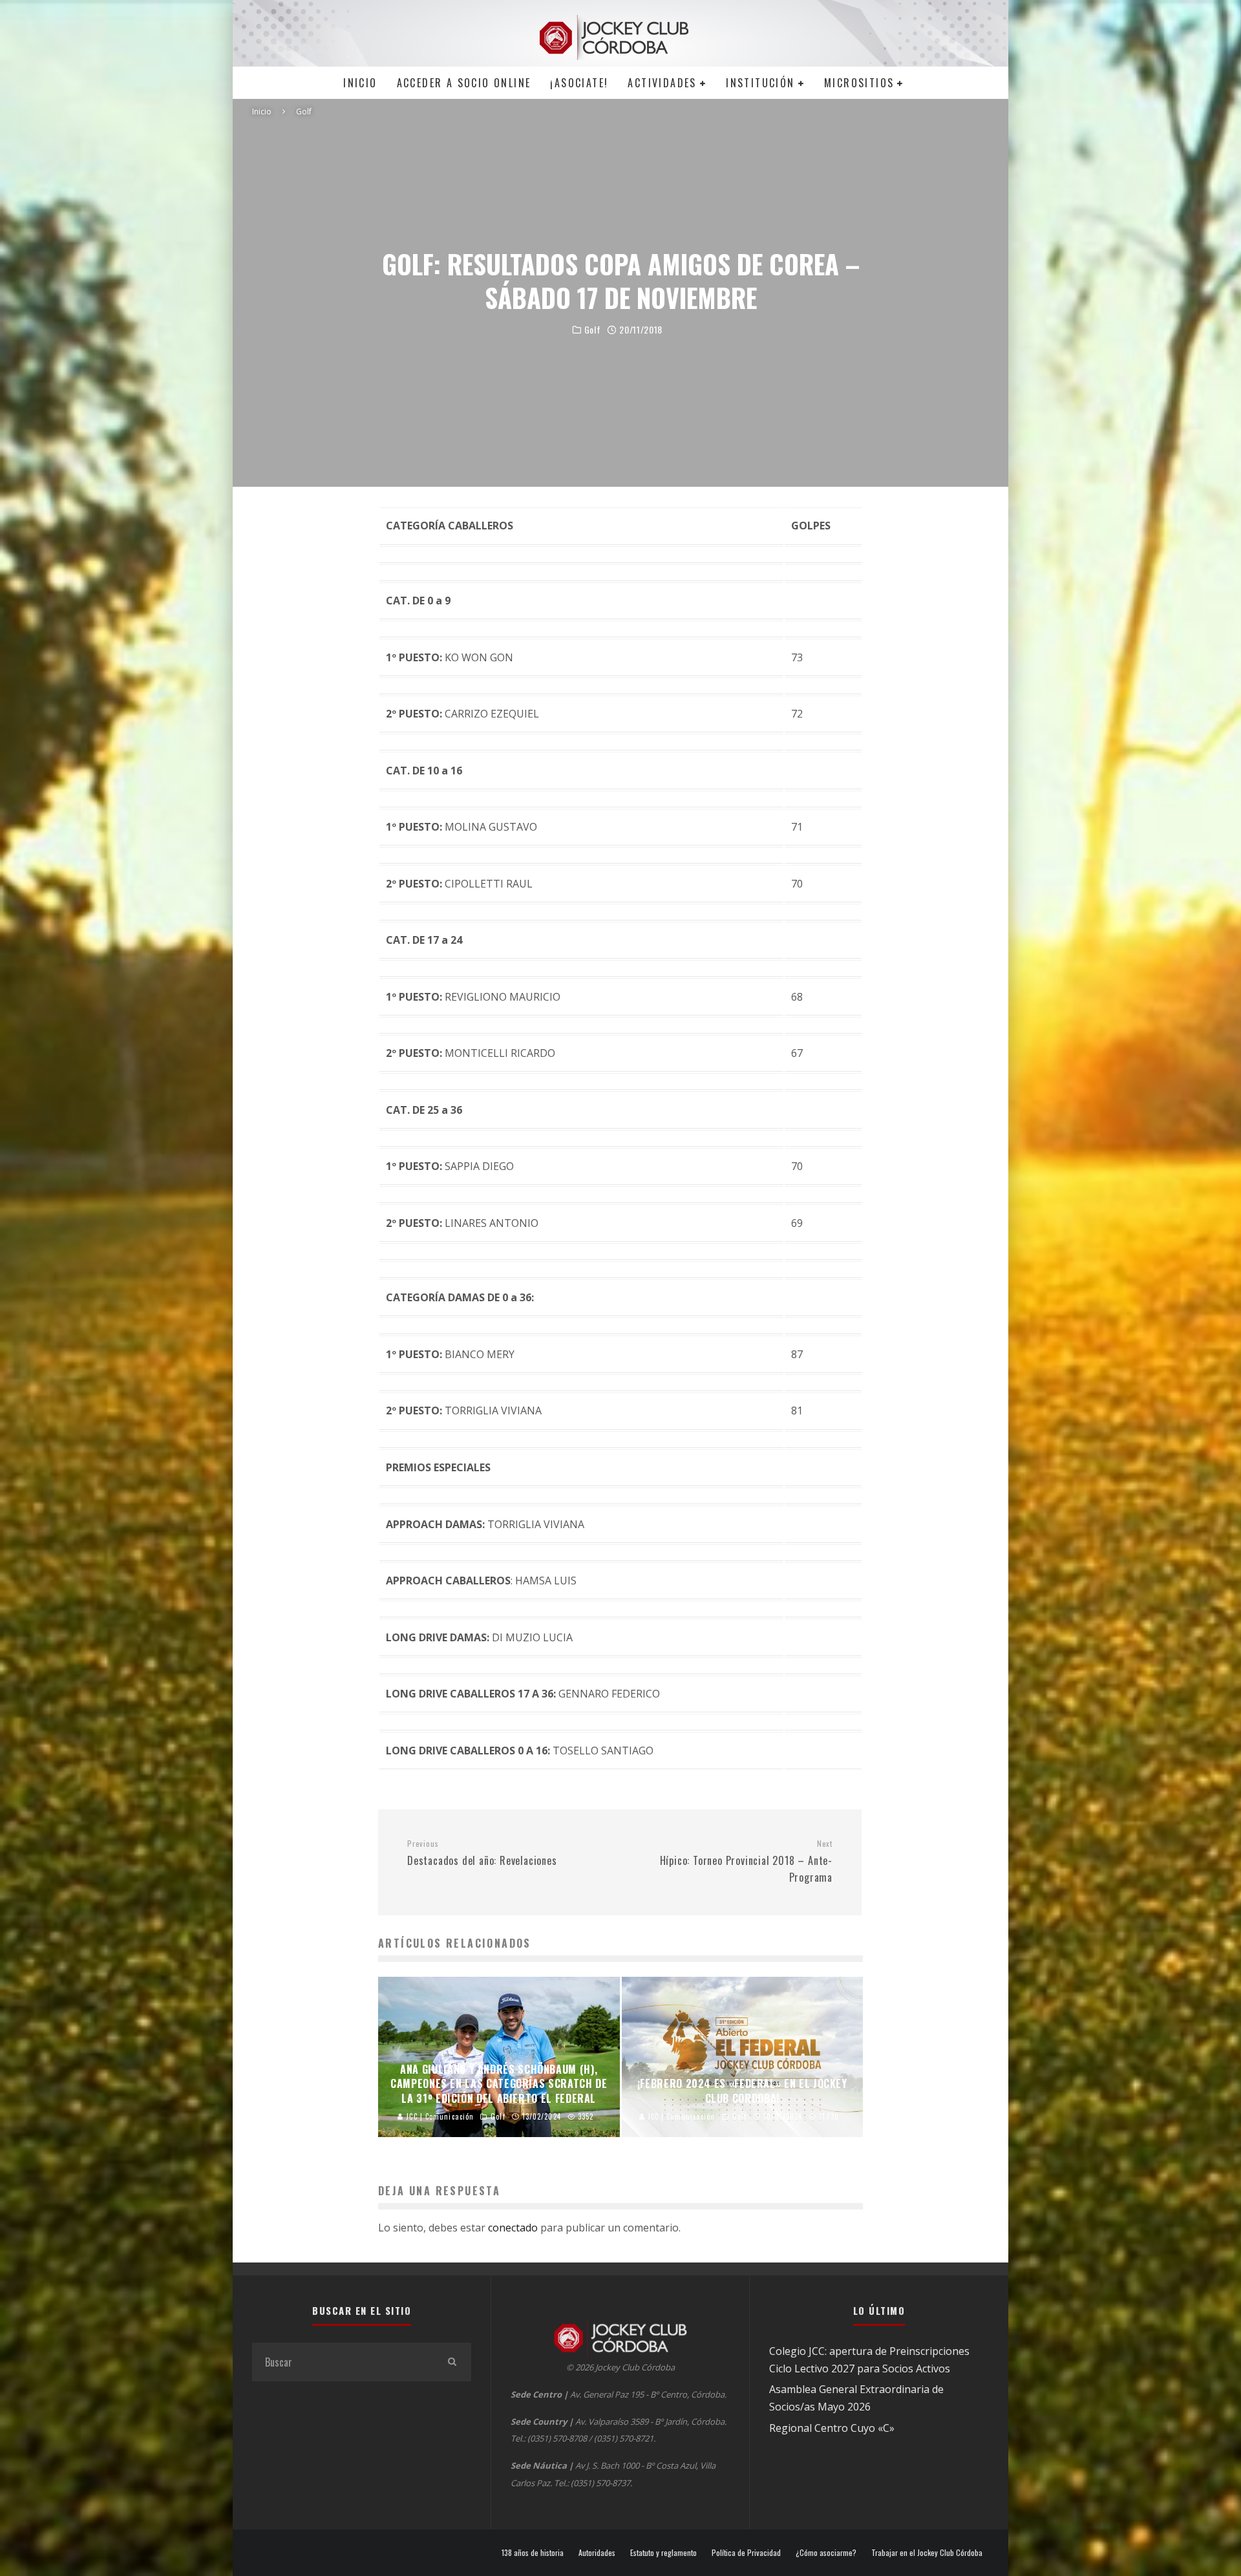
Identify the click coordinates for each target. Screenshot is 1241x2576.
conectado (513, 2228)
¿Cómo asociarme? (826, 2553)
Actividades (662, 83)
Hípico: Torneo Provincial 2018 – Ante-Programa (746, 1862)
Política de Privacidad (746, 2553)
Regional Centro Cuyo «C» (832, 2428)
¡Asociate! (579, 83)
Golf (593, 330)
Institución (760, 83)
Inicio (360, 83)
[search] (452, 2362)
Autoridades (597, 2553)
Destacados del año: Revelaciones (482, 1853)
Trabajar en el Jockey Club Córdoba (927, 2553)
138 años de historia (533, 2553)
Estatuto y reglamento (663, 2553)
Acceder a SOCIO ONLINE (464, 83)
